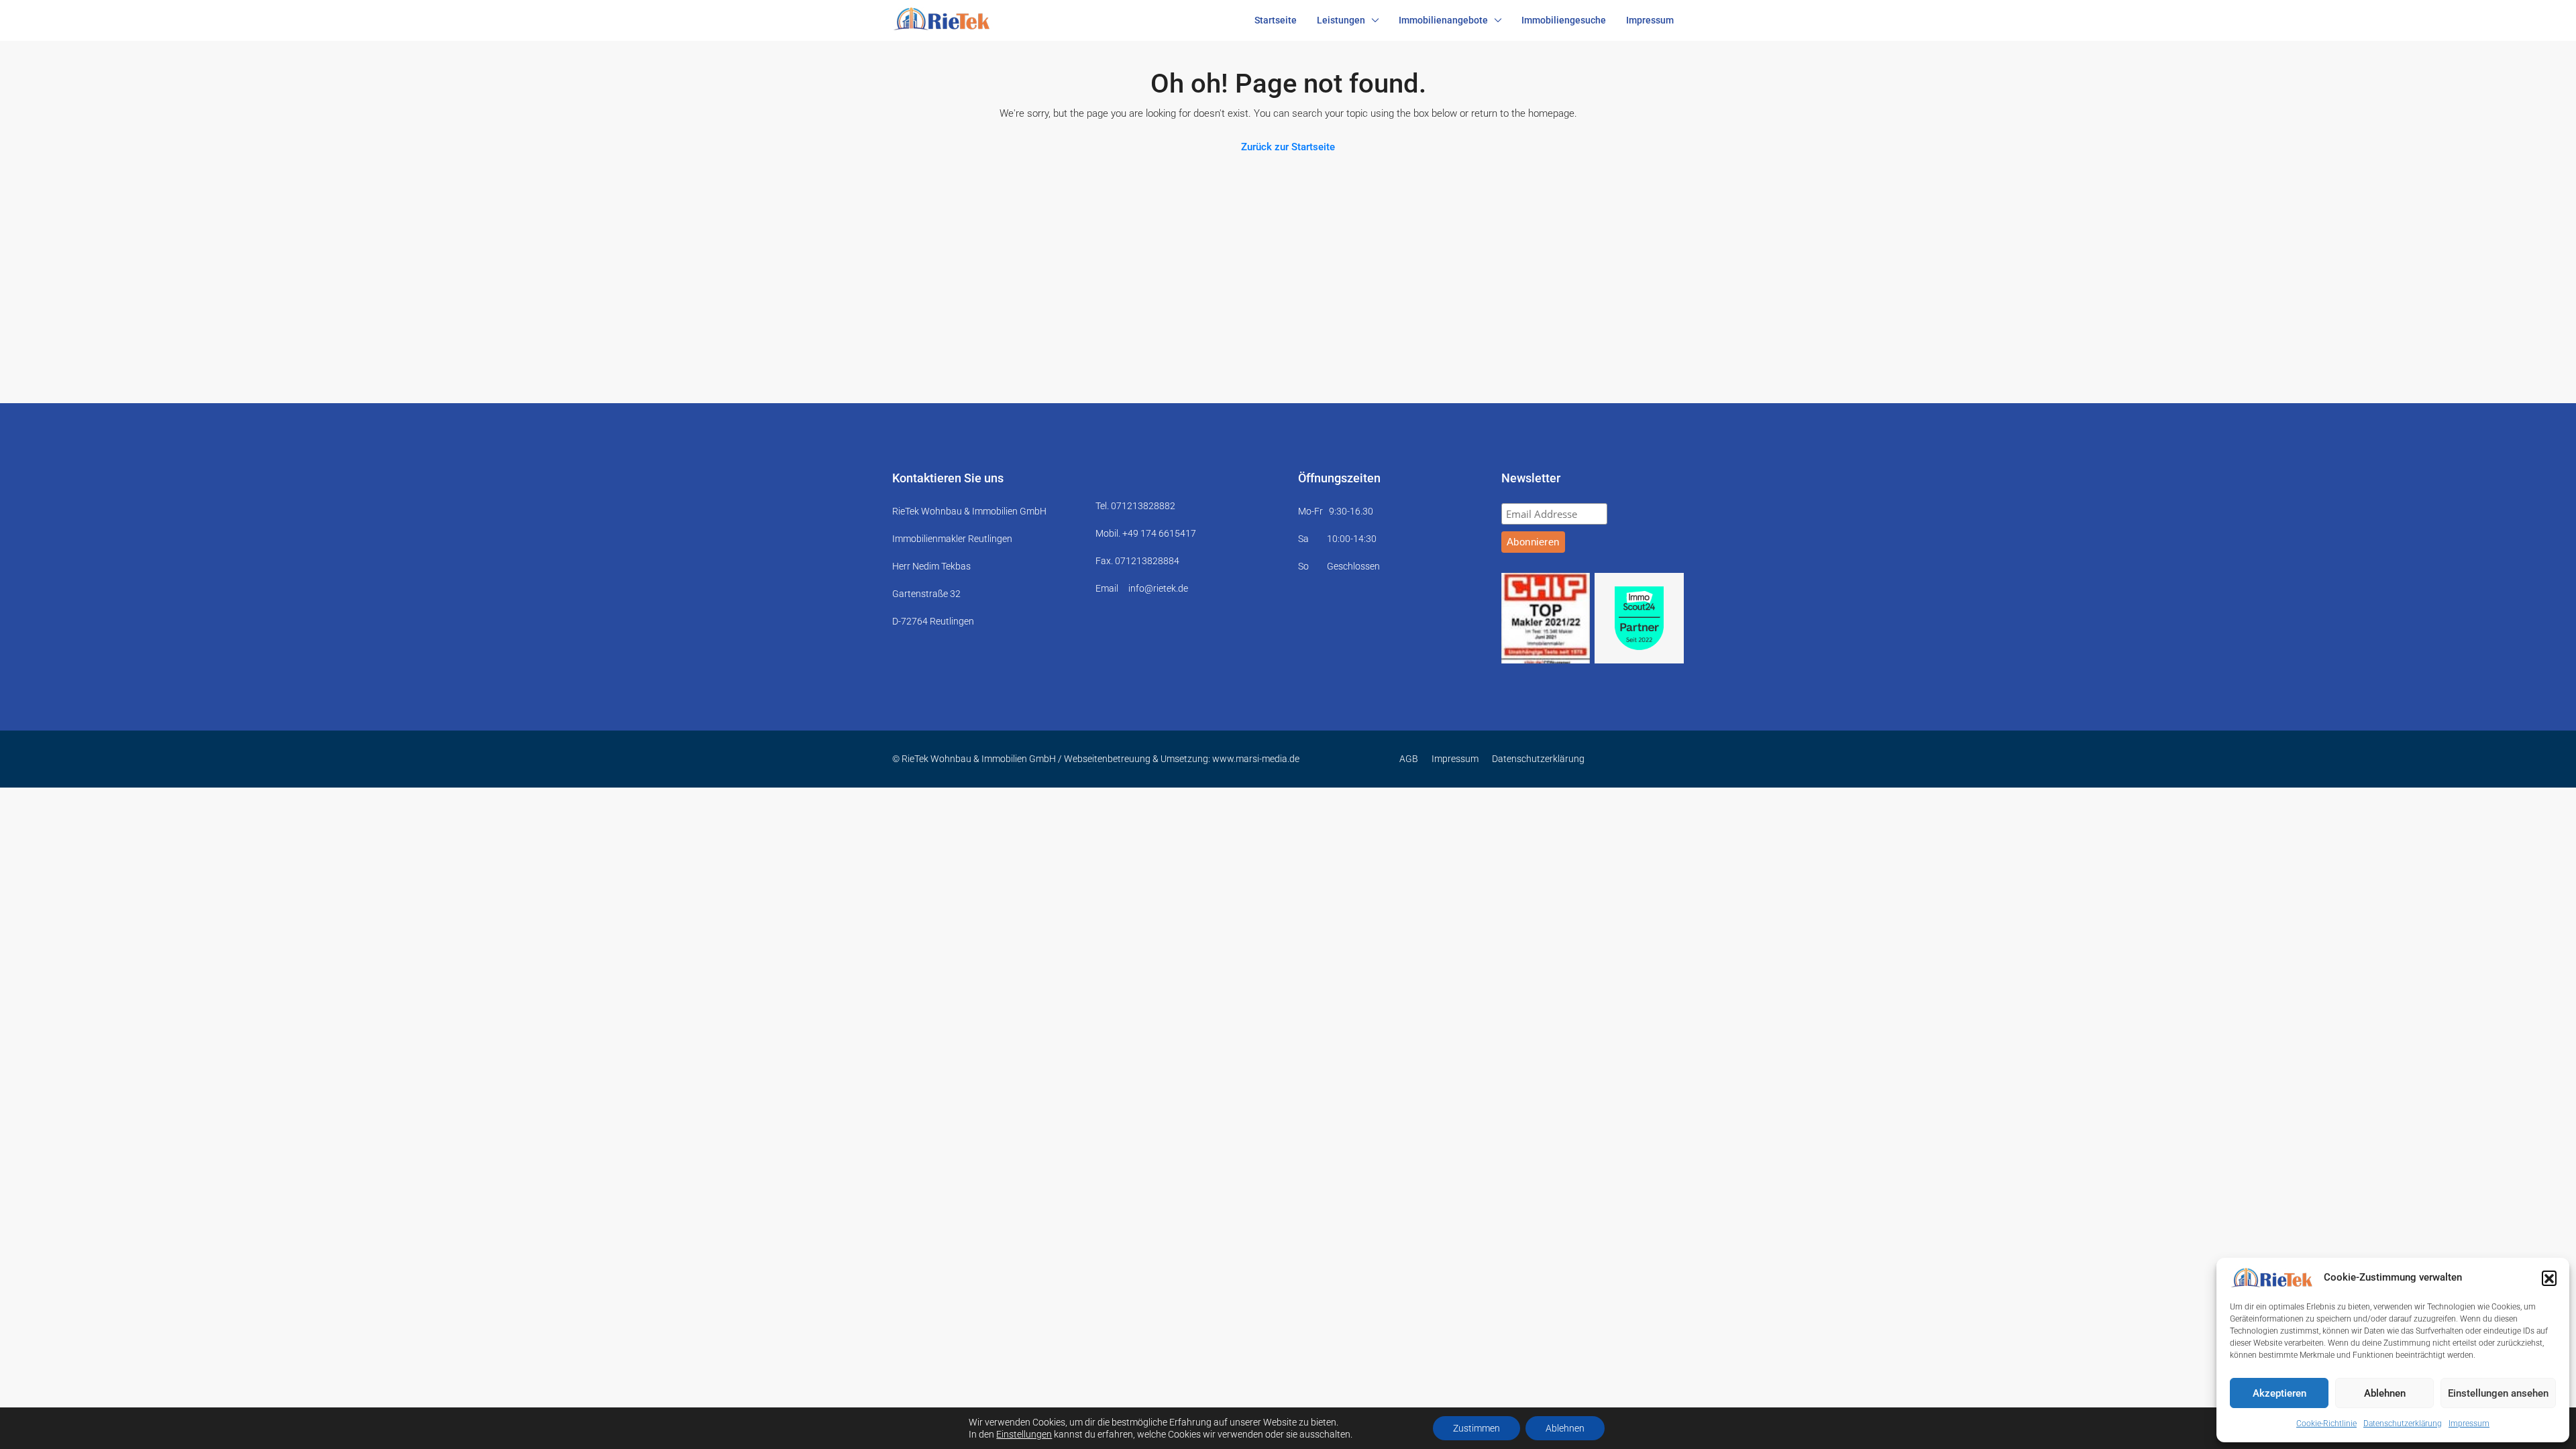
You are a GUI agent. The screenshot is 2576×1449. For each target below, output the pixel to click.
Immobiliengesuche (1564, 20)
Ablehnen (2385, 1393)
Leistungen (1341, 20)
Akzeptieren (2279, 1393)
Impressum (2469, 1424)
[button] (2549, 1278)
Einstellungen (1024, 1434)
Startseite (1276, 20)
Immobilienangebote (1443, 20)
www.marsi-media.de (1256, 759)
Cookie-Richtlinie (2326, 1424)
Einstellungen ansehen (2498, 1393)
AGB (1409, 759)
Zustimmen (1477, 1428)
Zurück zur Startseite (1288, 147)
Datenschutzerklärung (2403, 1424)
